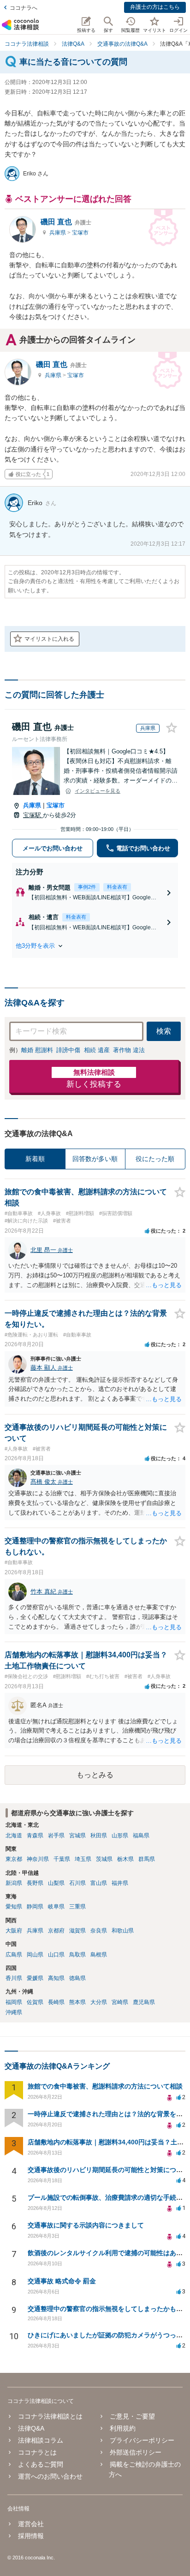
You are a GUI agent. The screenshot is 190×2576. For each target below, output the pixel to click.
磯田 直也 (66, 222)
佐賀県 (35, 2002)
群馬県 (147, 1859)
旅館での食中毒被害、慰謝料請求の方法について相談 (105, 2086)
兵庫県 (58, 233)
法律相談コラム (41, 2440)
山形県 (120, 1836)
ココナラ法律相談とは (50, 2416)
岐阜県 (56, 1907)
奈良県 (99, 1931)
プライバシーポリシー (142, 2440)
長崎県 (56, 2002)
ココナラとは (37, 2452)
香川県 (14, 1978)
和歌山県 (123, 1931)
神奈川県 (38, 1859)
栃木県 (125, 1859)
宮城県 (77, 1836)
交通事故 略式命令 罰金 (62, 2281)
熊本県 (77, 2002)
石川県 (77, 1883)
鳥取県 (77, 1955)
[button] (95, 946)
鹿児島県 (144, 2002)
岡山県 (35, 1955)
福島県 (141, 1836)
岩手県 (56, 1836)
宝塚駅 (33, 815)
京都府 (56, 1931)
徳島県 (77, 1978)
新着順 (35, 1159)
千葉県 (62, 1859)
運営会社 (31, 2524)
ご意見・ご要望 (132, 2416)
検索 (164, 1031)
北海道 (14, 1836)
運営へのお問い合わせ (50, 2476)
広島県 (14, 1955)
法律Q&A (31, 2428)
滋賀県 (77, 1931)
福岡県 (14, 2002)
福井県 (120, 1883)
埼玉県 (83, 1859)
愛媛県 (35, 1978)
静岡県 (35, 1907)
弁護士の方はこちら (155, 7)
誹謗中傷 (68, 1050)
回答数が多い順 (95, 1159)
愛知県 (14, 1907)
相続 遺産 (97, 1050)
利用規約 (123, 2428)
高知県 (56, 1978)
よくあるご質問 (41, 2464)
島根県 (99, 1955)
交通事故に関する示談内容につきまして (86, 2225)
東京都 (14, 1859)
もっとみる (95, 1775)
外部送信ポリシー (136, 2452)
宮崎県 (120, 2002)
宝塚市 (80, 233)
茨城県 (104, 1859)
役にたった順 (155, 1159)
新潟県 (14, 1883)
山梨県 (56, 1883)
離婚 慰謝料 (37, 1050)
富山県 (99, 1883)
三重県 (77, 1907)
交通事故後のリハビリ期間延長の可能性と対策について (108, 2170)
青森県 (35, 1836)
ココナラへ (24, 8)
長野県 (35, 1883)
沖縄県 (14, 2012)
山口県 (56, 1955)
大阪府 (14, 1931)
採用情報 (31, 2536)
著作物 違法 (129, 1050)
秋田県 (99, 1836)
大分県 (99, 2002)
